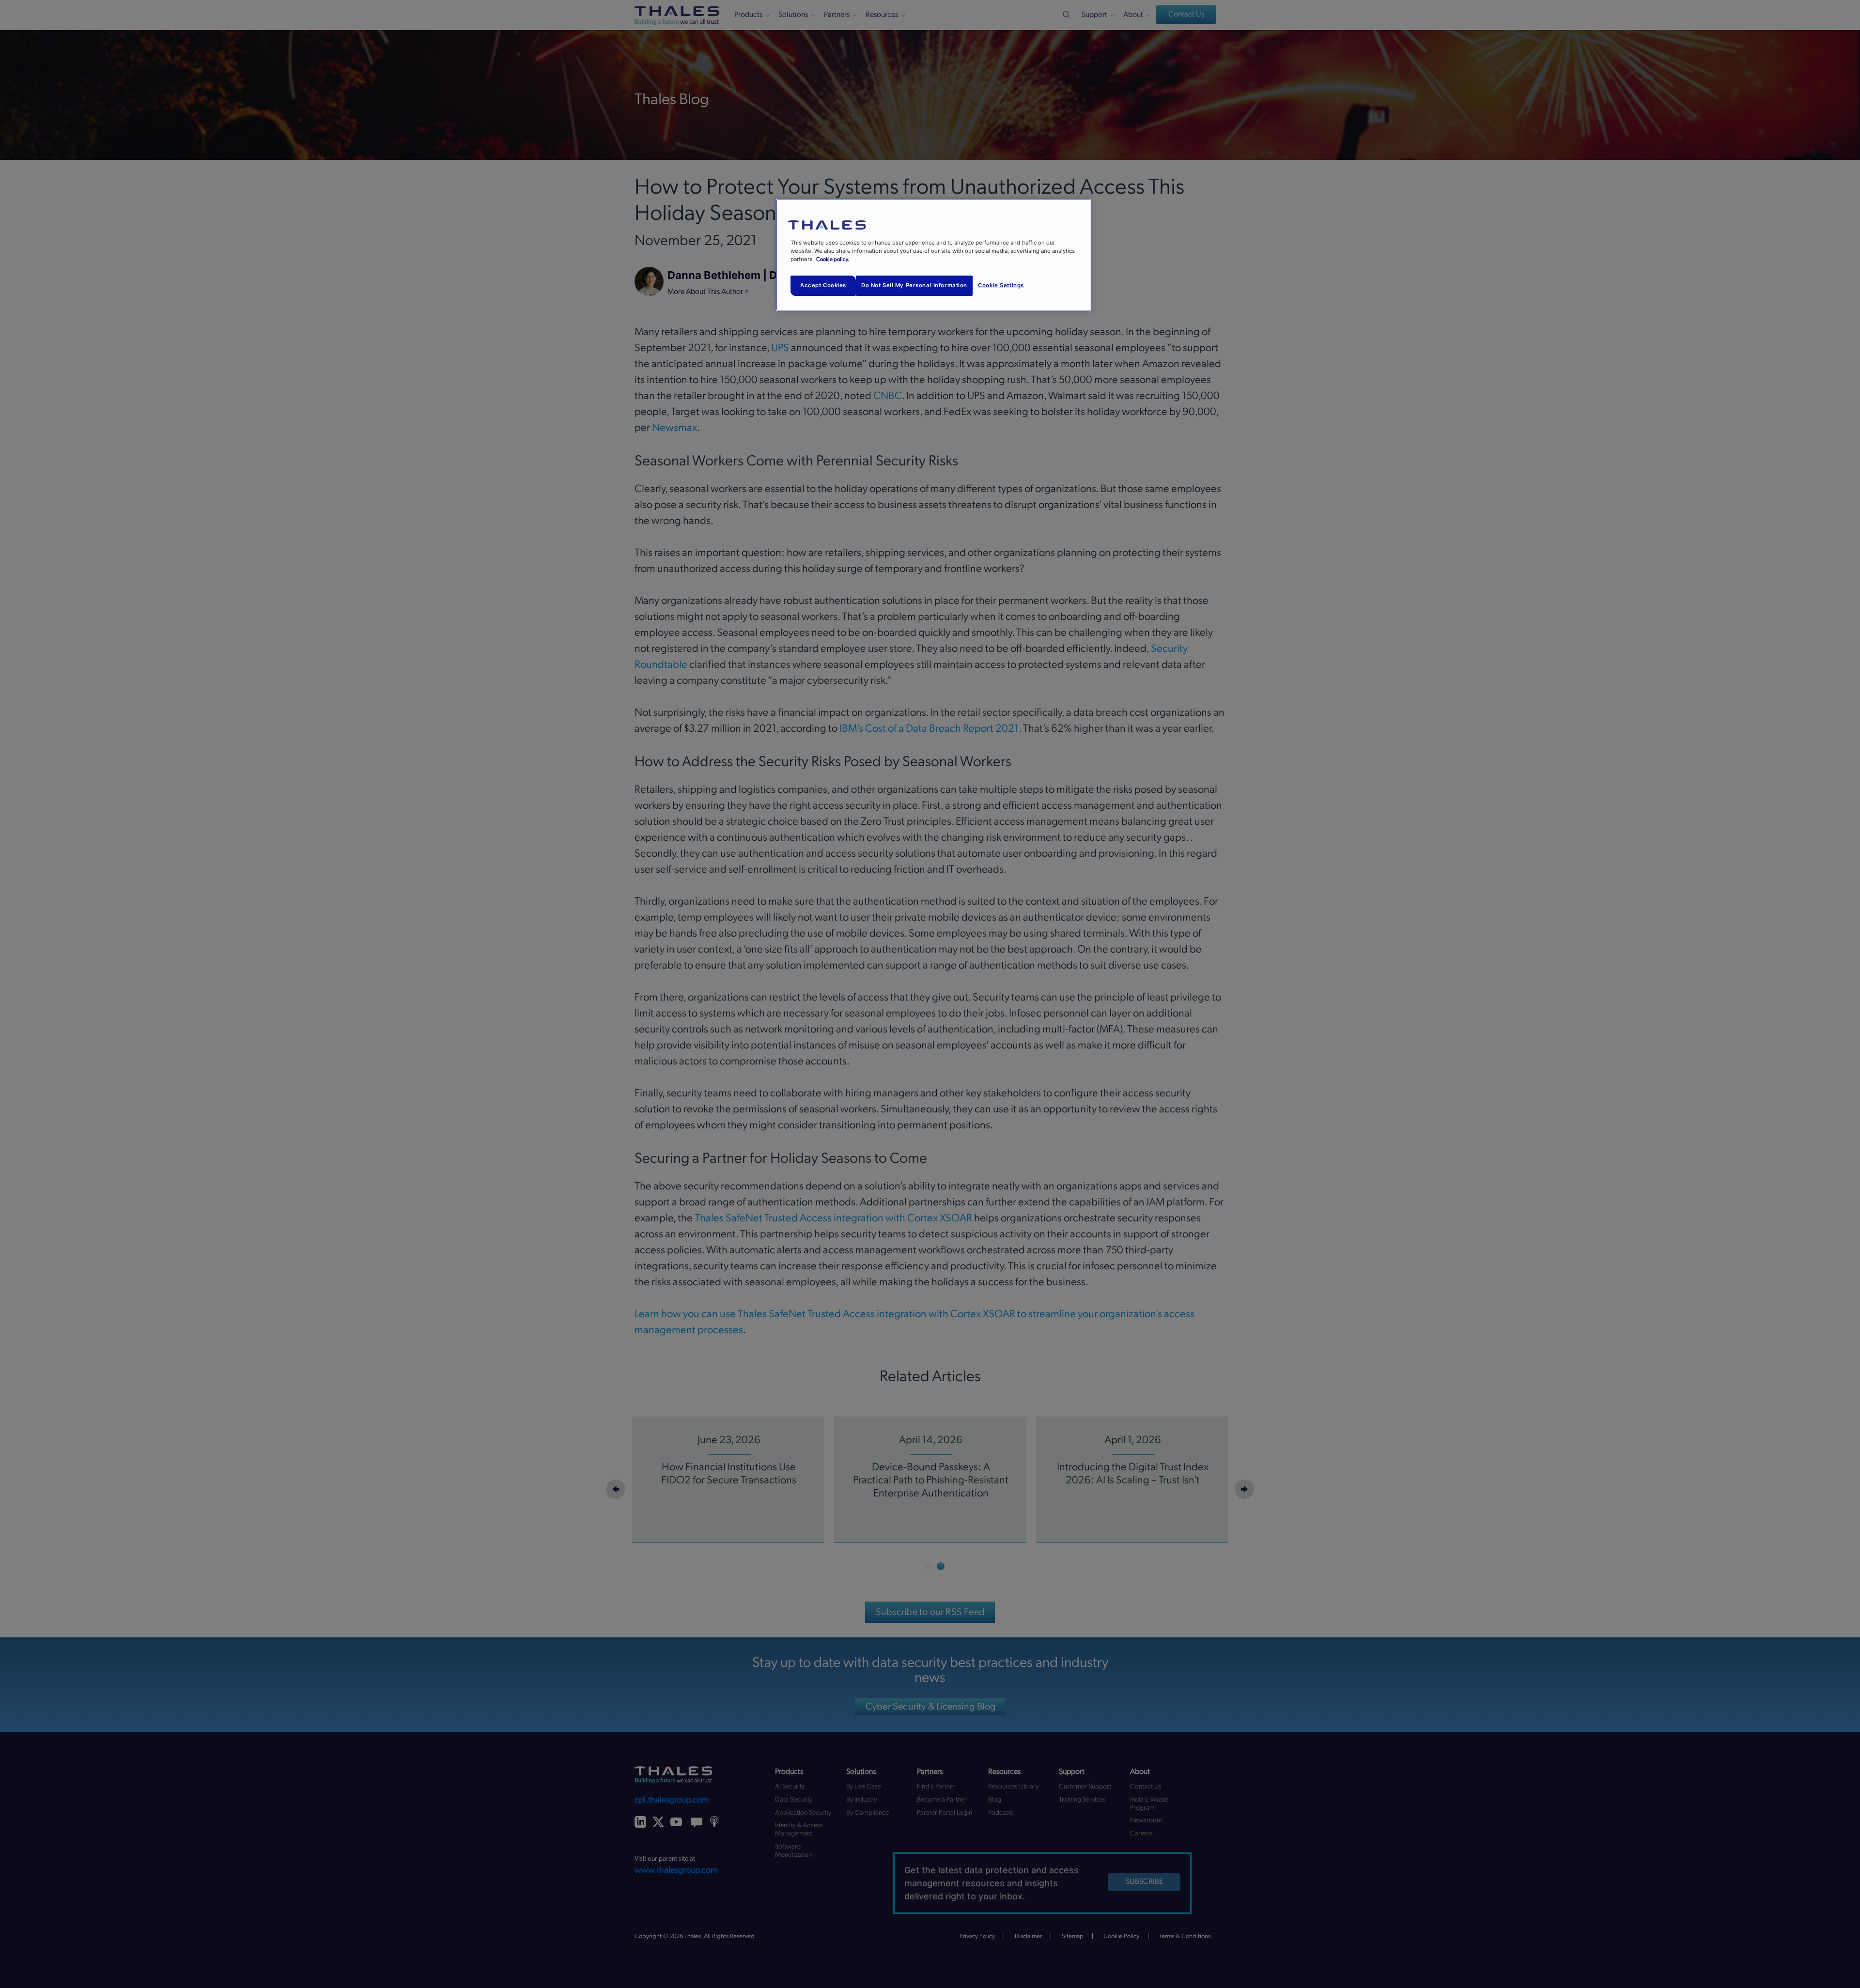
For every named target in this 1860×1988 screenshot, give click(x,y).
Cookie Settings (1001, 285)
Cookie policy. (833, 259)
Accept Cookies (823, 285)
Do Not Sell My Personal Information (914, 285)
